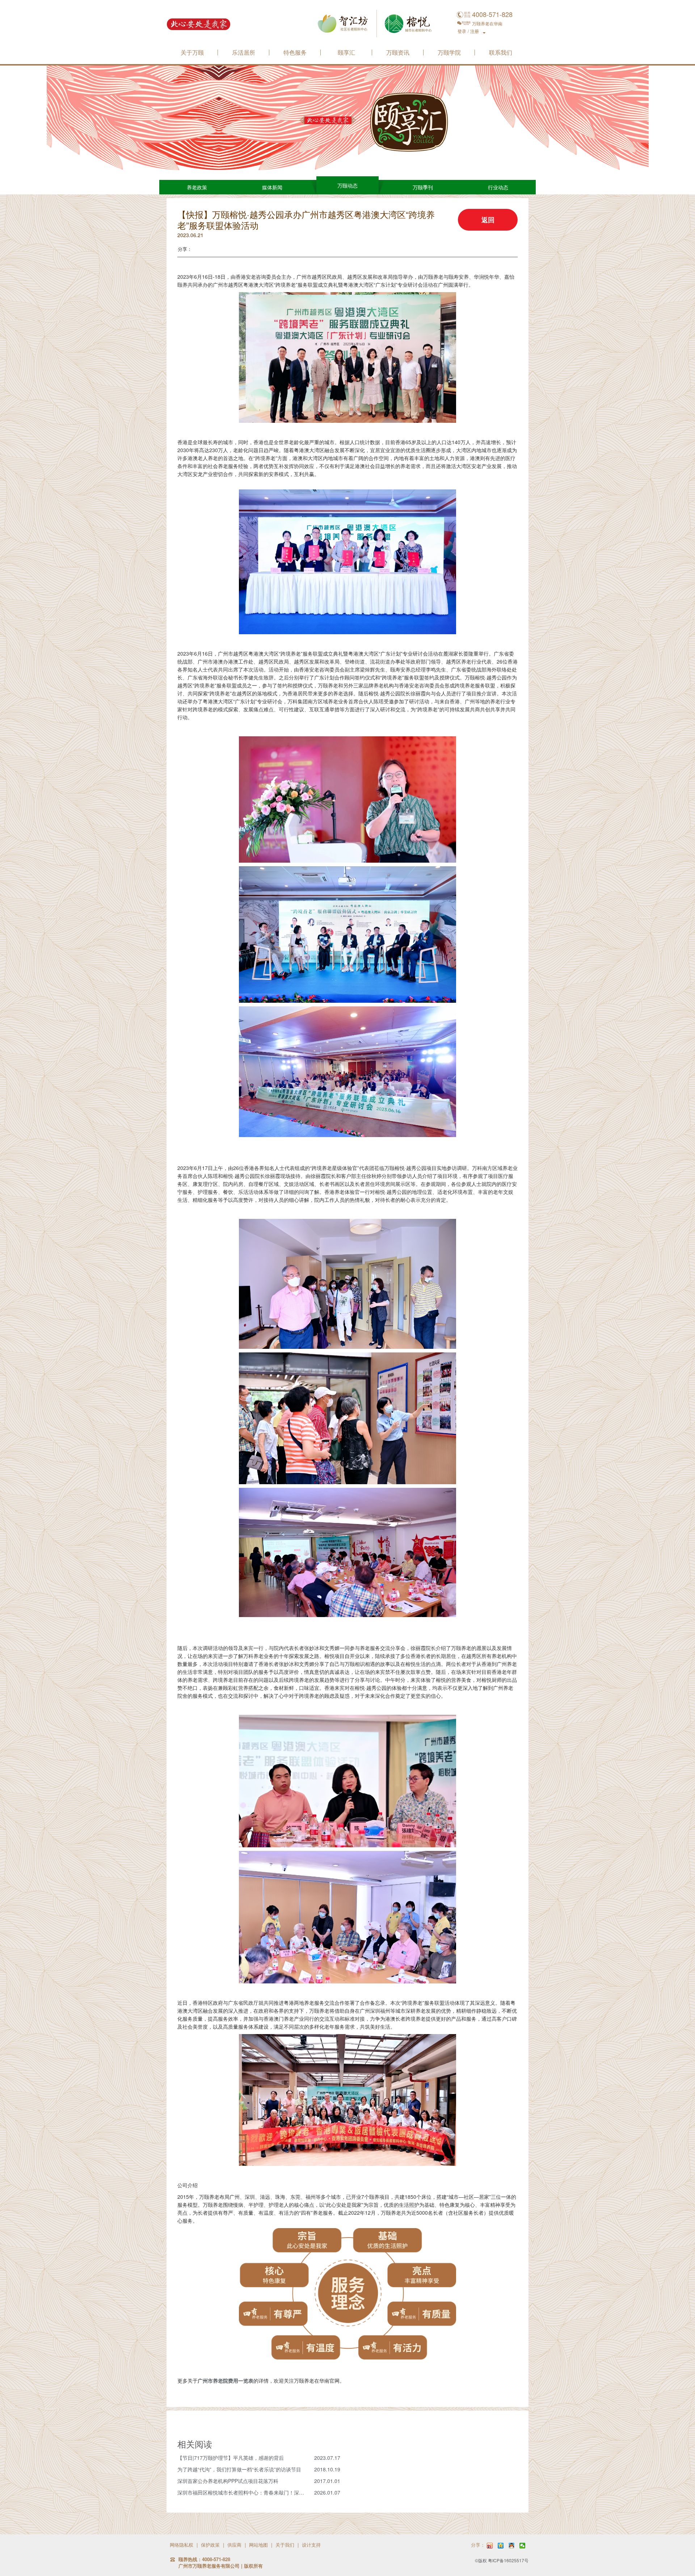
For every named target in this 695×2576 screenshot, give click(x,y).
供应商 (234, 2545)
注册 (475, 31)
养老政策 (197, 187)
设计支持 (311, 2545)
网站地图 (258, 2545)
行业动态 (498, 187)
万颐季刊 (423, 187)
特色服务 (295, 53)
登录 (462, 31)
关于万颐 (192, 53)
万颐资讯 (398, 53)
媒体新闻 (272, 187)
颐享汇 (346, 53)
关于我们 (285, 2545)
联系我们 (501, 53)
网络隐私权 (182, 2545)
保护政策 (210, 2545)
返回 (488, 220)
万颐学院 (449, 53)
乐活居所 (244, 53)
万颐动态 (347, 185)
